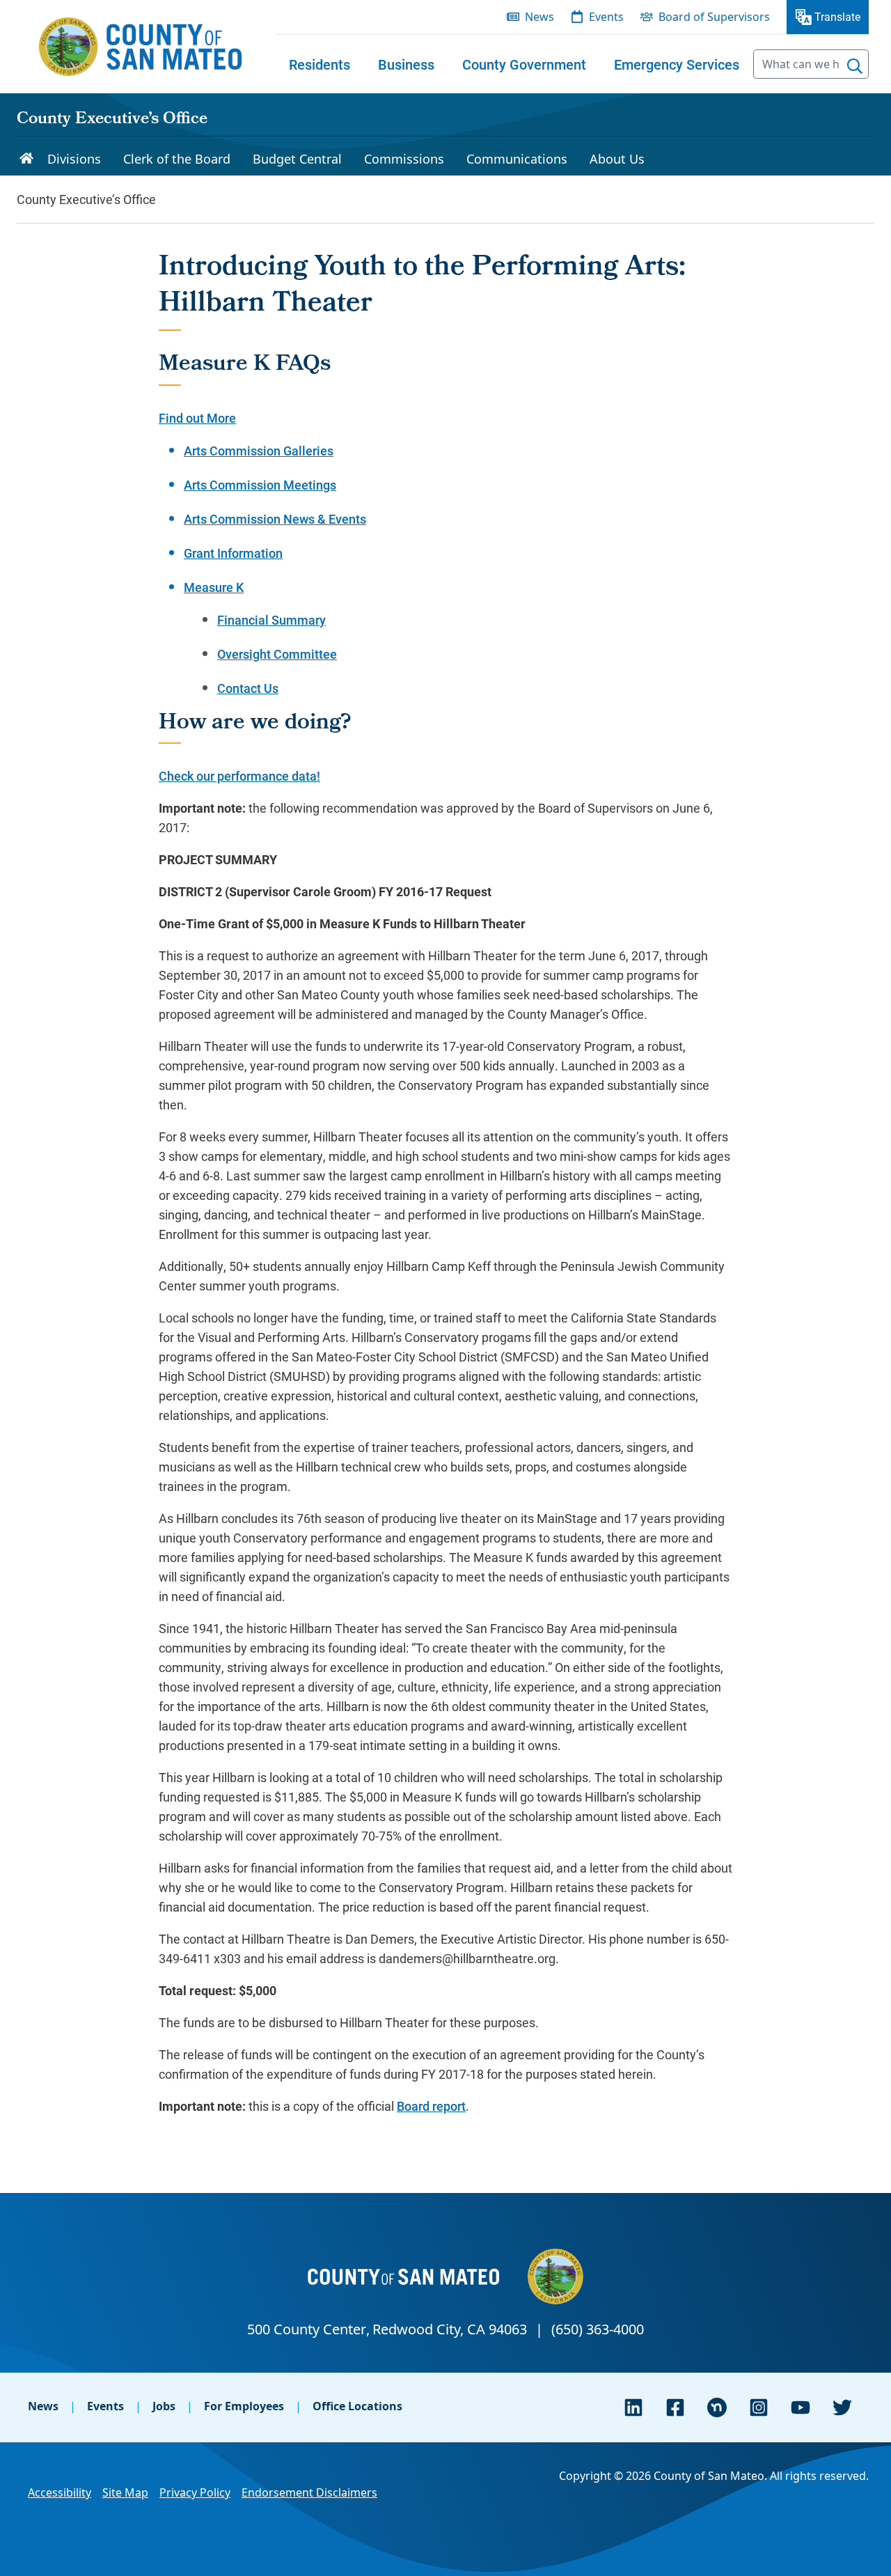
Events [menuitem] (606, 17)
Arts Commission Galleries (259, 451)
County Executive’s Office (112, 120)
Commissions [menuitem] (404, 159)
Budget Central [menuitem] (297, 159)
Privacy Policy (195, 2492)
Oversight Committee (277, 654)
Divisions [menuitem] (74, 159)
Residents (320, 64)
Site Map (125, 2492)
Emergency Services (677, 64)
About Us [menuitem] (617, 159)
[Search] (855, 66)
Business (406, 64)
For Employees (244, 2406)
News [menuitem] (539, 17)
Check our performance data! (239, 776)
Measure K (214, 587)
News (43, 2406)
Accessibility (60, 2492)
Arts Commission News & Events (275, 519)
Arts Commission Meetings (260, 485)
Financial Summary (271, 620)
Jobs (164, 2406)
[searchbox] (811, 64)
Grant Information (233, 553)
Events (105, 2406)
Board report (431, 2106)
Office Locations (357, 2406)
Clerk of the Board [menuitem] (177, 159)
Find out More (197, 418)
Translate (837, 16)
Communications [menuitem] (517, 159)
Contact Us (248, 688)
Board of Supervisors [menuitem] (714, 17)
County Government (524, 64)
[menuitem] (320, 64)
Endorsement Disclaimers (309, 2492)
